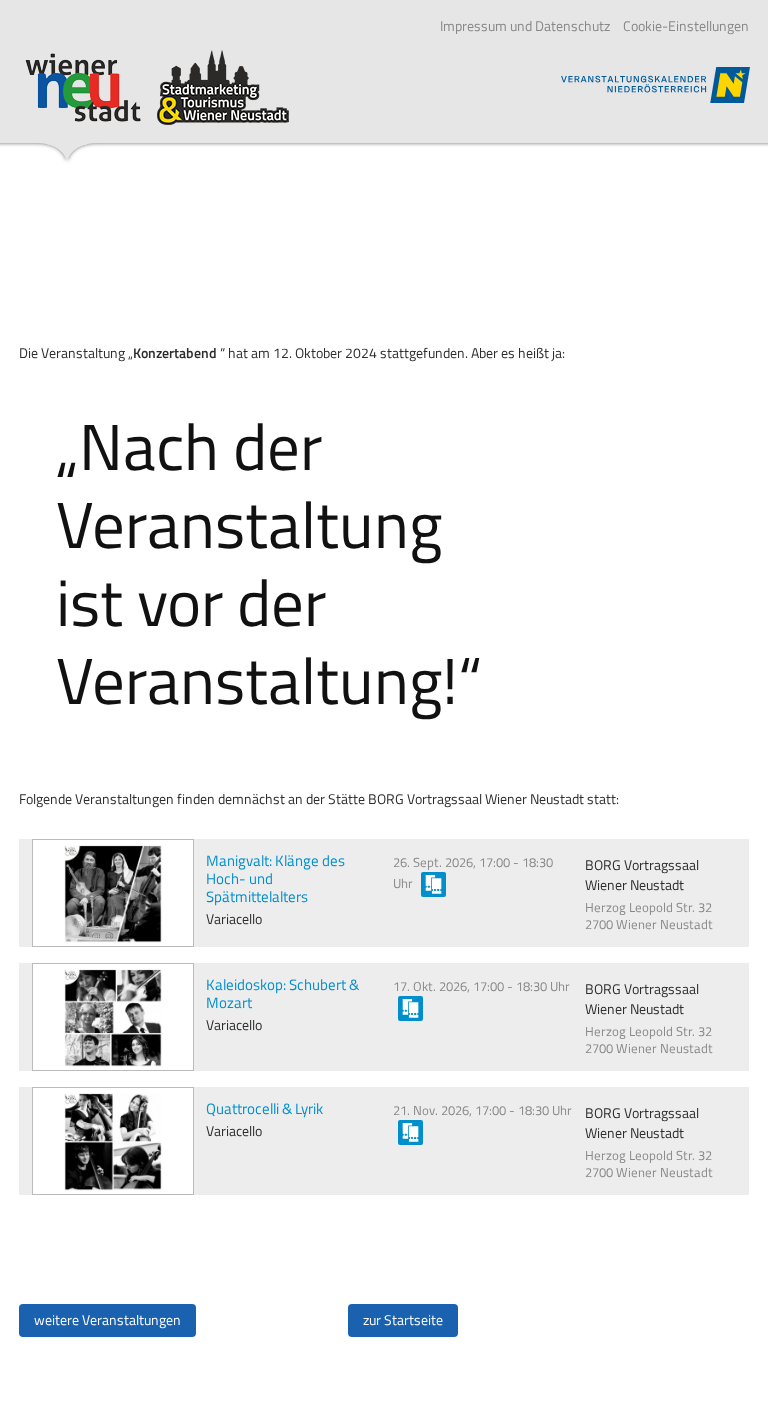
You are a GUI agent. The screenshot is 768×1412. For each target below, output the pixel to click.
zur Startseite (403, 1320)
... (433, 884)
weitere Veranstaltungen (107, 1320)
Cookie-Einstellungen (686, 26)
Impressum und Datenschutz (525, 26)
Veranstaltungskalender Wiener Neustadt (156, 87)
